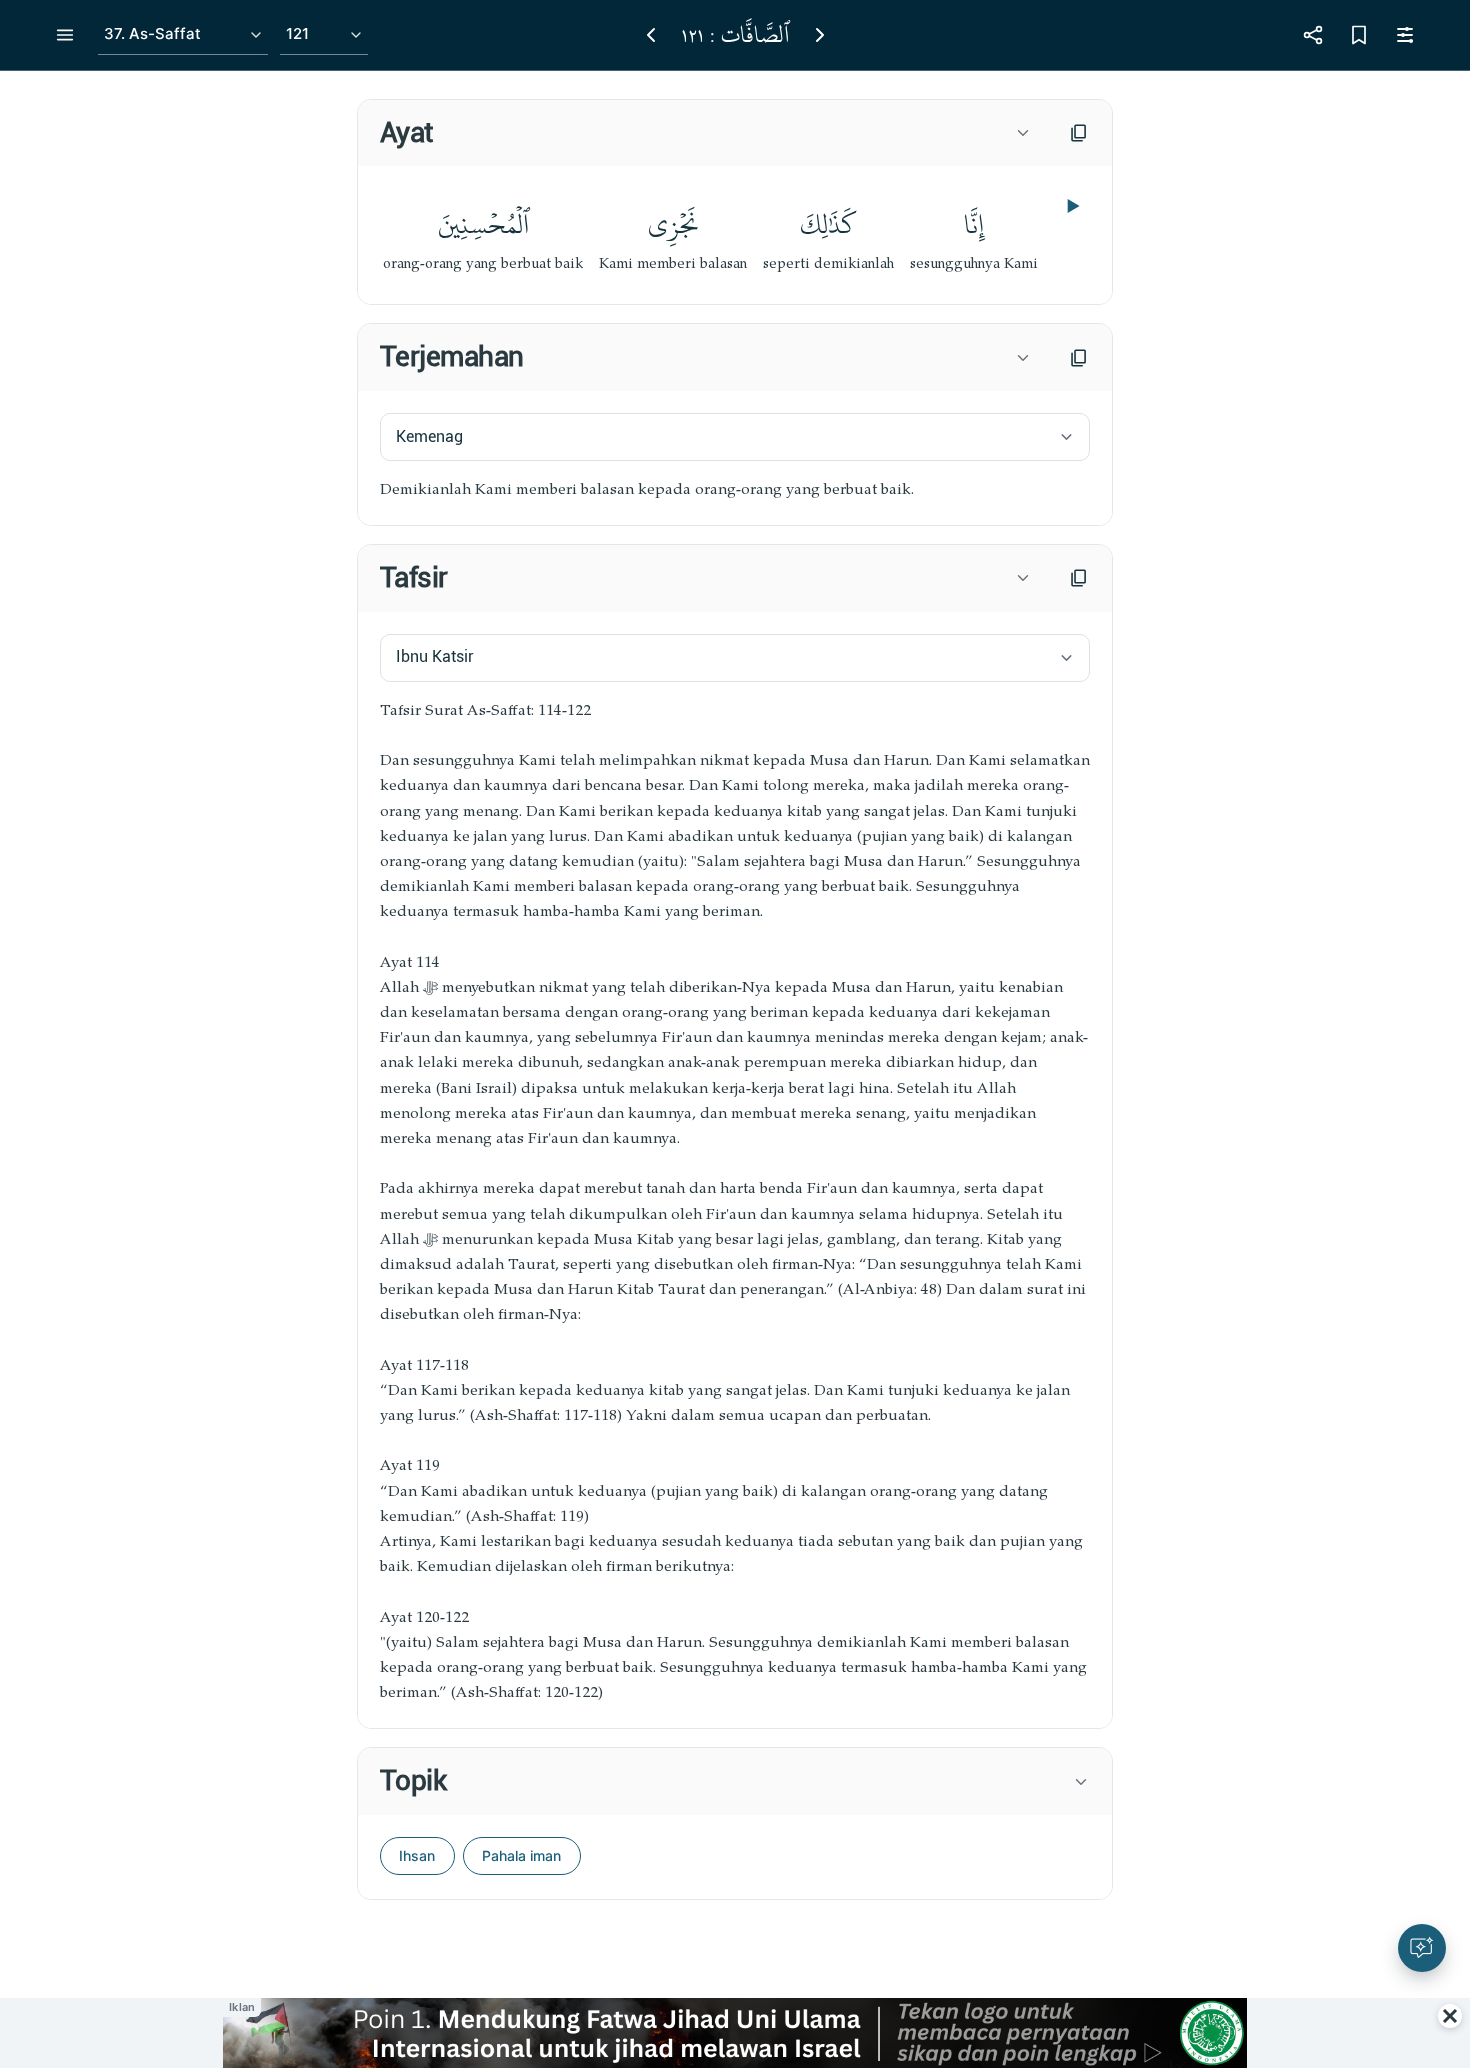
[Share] (1313, 35)
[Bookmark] (1359, 35)
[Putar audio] (1071, 206)
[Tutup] (1450, 2016)
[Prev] (651, 35)
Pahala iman (522, 1855)
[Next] (820, 35)
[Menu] (65, 35)
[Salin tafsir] (1079, 578)
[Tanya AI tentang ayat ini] (1422, 1948)
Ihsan (417, 1855)
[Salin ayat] (1079, 133)
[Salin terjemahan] (1079, 358)
